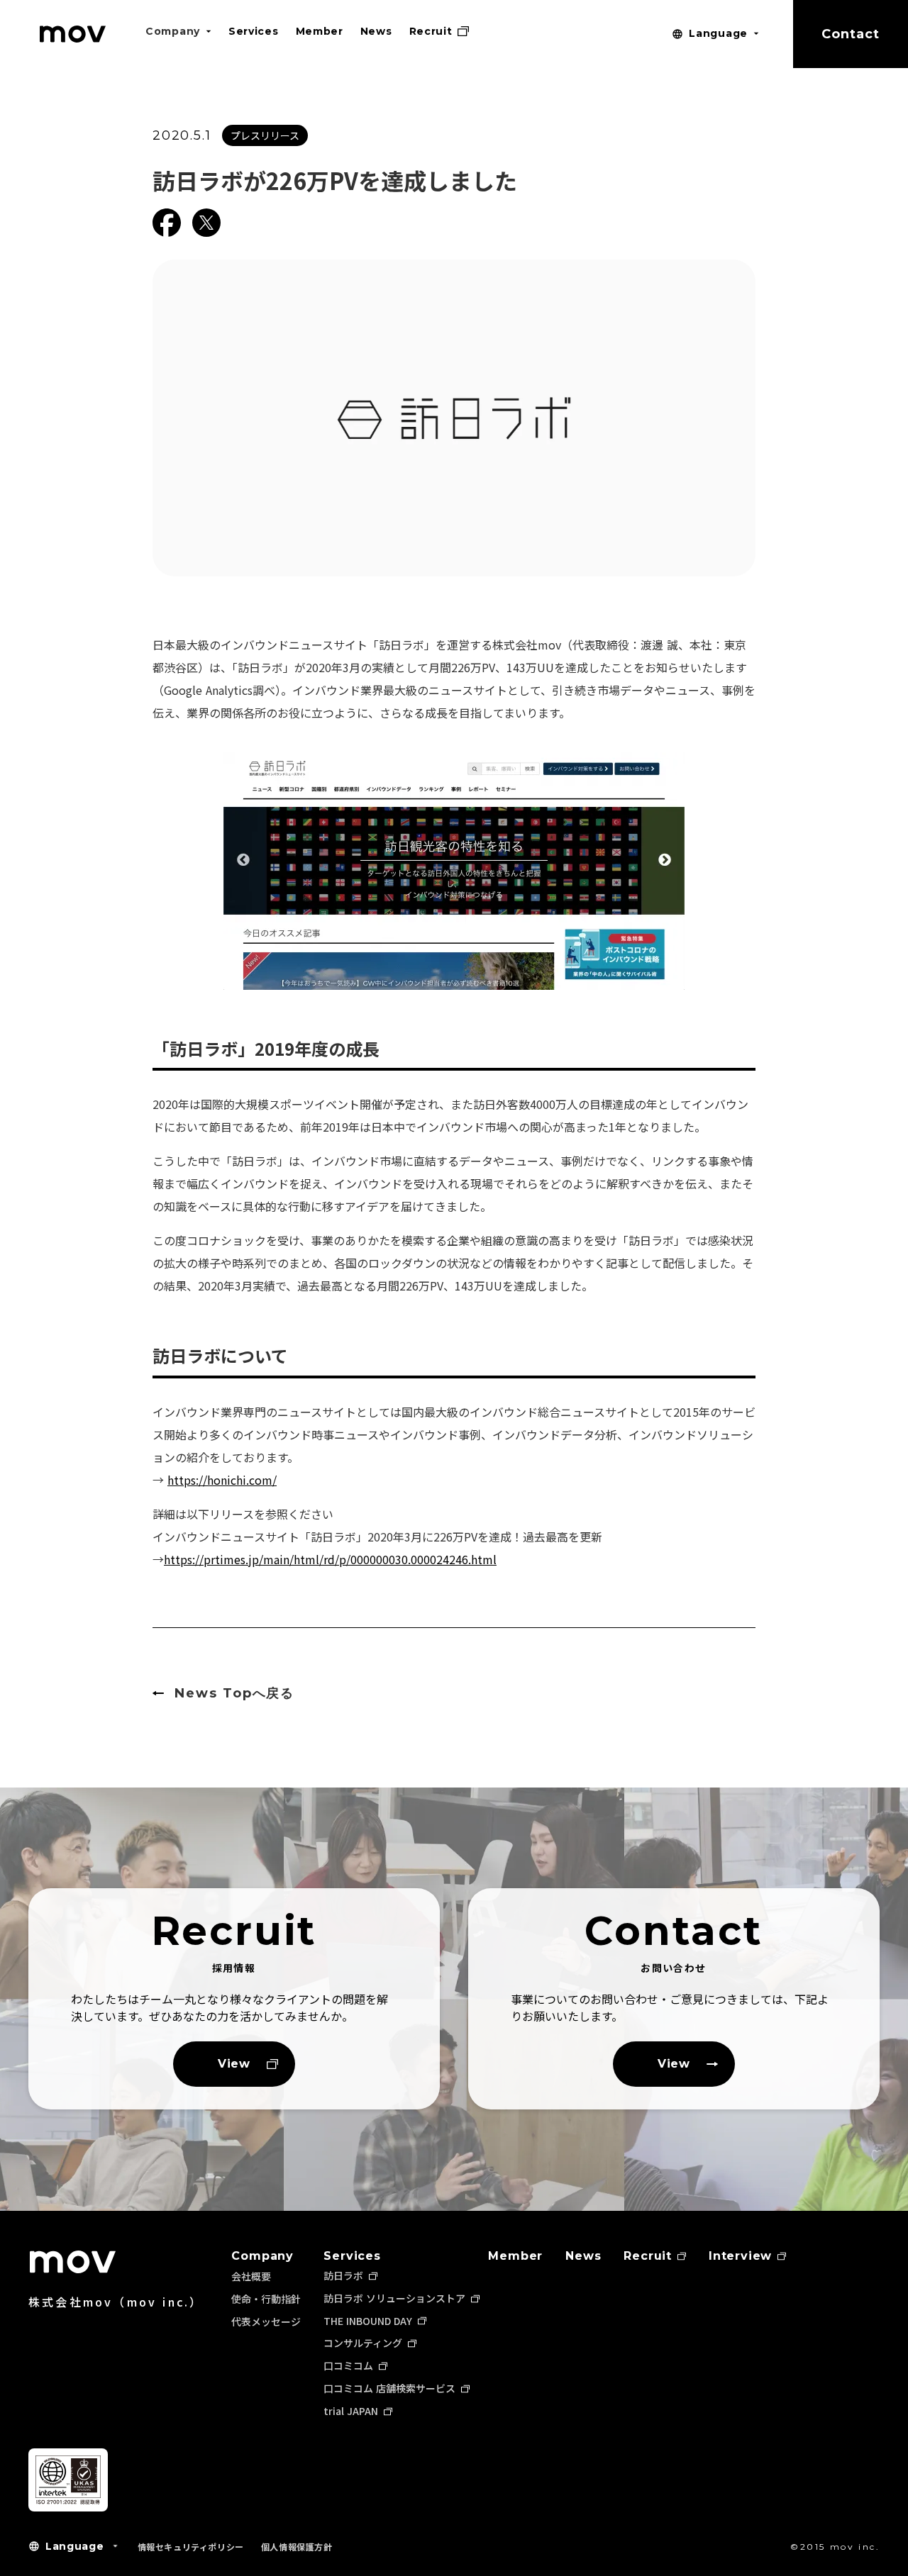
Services (352, 2256)
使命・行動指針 (266, 2299)
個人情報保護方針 (297, 2547)
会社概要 (251, 2276)
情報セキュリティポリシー (191, 2547)
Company (262, 2256)
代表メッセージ (266, 2321)
